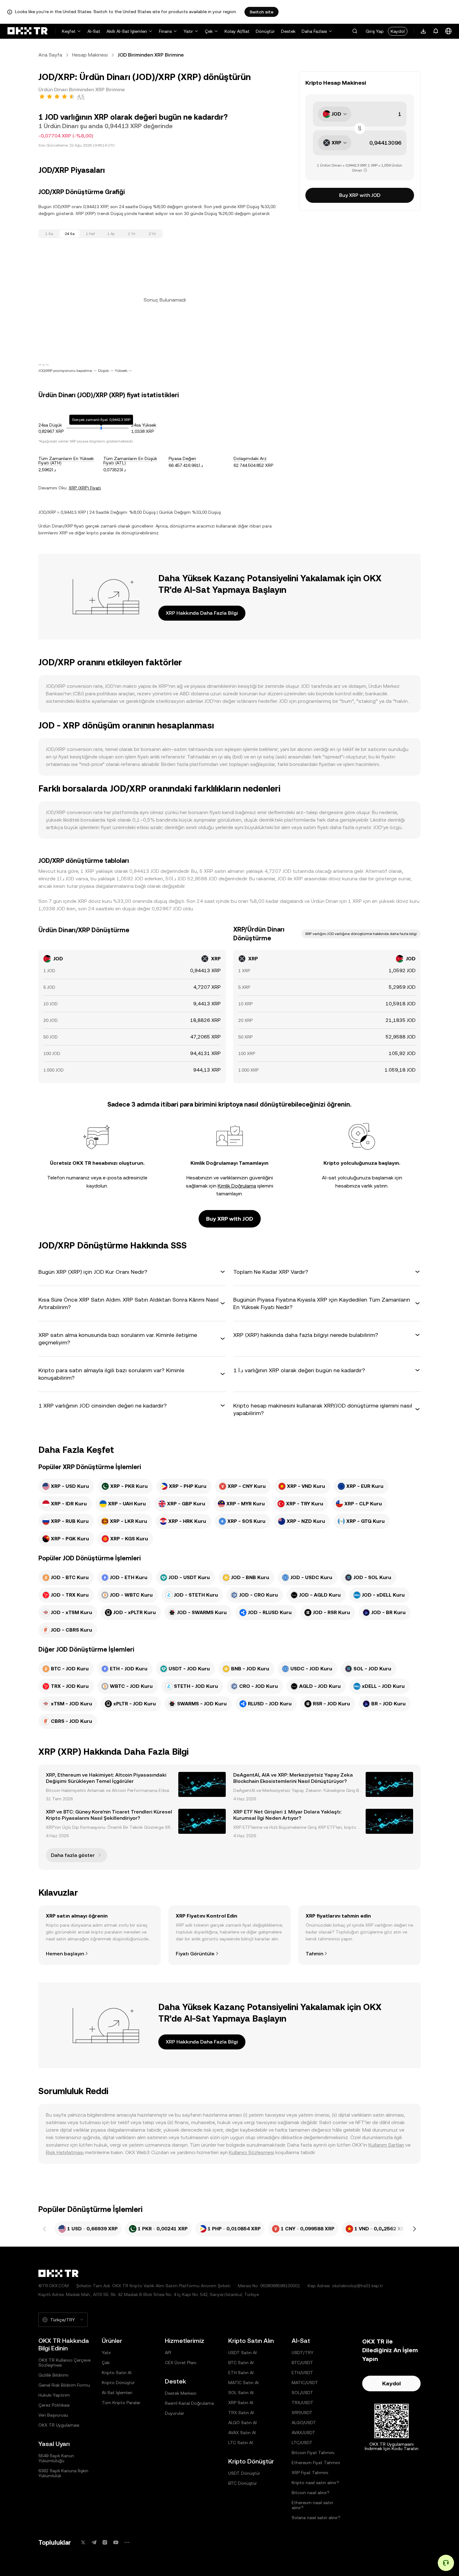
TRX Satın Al (241, 2413)
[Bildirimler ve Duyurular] (436, 31)
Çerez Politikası (54, 2405)
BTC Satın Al (241, 2363)
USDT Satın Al (242, 2353)
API (168, 2353)
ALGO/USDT (304, 2423)
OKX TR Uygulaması (59, 2425)
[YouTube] (116, 2542)
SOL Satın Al (241, 2393)
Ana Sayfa (50, 55)
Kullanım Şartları (386, 2145)
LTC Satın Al (241, 2443)
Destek (288, 31)
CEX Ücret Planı (181, 2363)
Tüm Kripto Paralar (121, 2403)
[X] (83, 2542)
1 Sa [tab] (49, 234)
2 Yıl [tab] (152, 234)
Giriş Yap (375, 31)
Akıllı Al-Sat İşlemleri (127, 31)
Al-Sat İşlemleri (117, 2393)
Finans (165, 31)
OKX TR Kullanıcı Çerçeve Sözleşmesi (64, 2363)
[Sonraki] (414, 2229)
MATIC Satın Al (243, 2383)
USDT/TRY (303, 2353)
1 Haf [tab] (90, 234)
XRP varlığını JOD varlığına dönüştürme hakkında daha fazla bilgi (361, 934)
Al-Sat (94, 31)
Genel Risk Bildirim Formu (64, 2385)
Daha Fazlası (314, 31)
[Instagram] (105, 2542)
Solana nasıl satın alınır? (316, 2518)
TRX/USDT (303, 2403)
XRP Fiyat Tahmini (310, 2473)
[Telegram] (94, 2542)
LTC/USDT (302, 2443)
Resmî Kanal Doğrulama (189, 2403)
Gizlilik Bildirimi (53, 2375)
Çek (209, 31)
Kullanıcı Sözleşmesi (252, 2152)
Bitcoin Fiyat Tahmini (313, 2453)
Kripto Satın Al (117, 2373)
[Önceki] (45, 2229)
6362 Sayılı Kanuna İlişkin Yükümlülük (63, 2473)
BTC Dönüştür (243, 2483)
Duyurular (175, 2413)
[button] (355, 31)
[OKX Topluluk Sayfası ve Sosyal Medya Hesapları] (127, 2542)
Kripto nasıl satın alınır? (315, 2483)
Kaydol (398, 31)
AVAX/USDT (304, 2433)
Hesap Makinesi (90, 55)
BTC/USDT (302, 2363)
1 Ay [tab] (111, 234)
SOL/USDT (302, 2393)
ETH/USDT (302, 2373)
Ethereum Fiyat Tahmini (316, 2463)
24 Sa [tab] (70, 234)
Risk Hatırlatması (65, 2152)
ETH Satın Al (241, 2373)
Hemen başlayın (65, 1954)
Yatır (188, 31)
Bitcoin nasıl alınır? (311, 2493)
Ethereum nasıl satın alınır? (312, 2505)
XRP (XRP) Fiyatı (85, 488)
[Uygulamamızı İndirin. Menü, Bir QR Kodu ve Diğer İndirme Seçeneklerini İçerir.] (423, 31)
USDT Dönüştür (244, 2473)
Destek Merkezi (181, 2393)
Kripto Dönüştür (118, 2383)
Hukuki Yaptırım (54, 2395)
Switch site (262, 12)
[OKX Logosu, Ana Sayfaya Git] (27, 31)
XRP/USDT (302, 2413)
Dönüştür (265, 31)
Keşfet (69, 31)
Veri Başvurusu (53, 2415)
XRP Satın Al (241, 2403)
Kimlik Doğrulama (237, 1186)
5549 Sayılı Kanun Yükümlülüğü (56, 2458)
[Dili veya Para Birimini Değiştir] (448, 31)
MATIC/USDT (305, 2383)
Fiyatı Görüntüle (195, 1954)
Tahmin (314, 1954)
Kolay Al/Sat (237, 31)
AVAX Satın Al (242, 2433)
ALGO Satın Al (242, 2423)
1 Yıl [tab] (132, 234)
